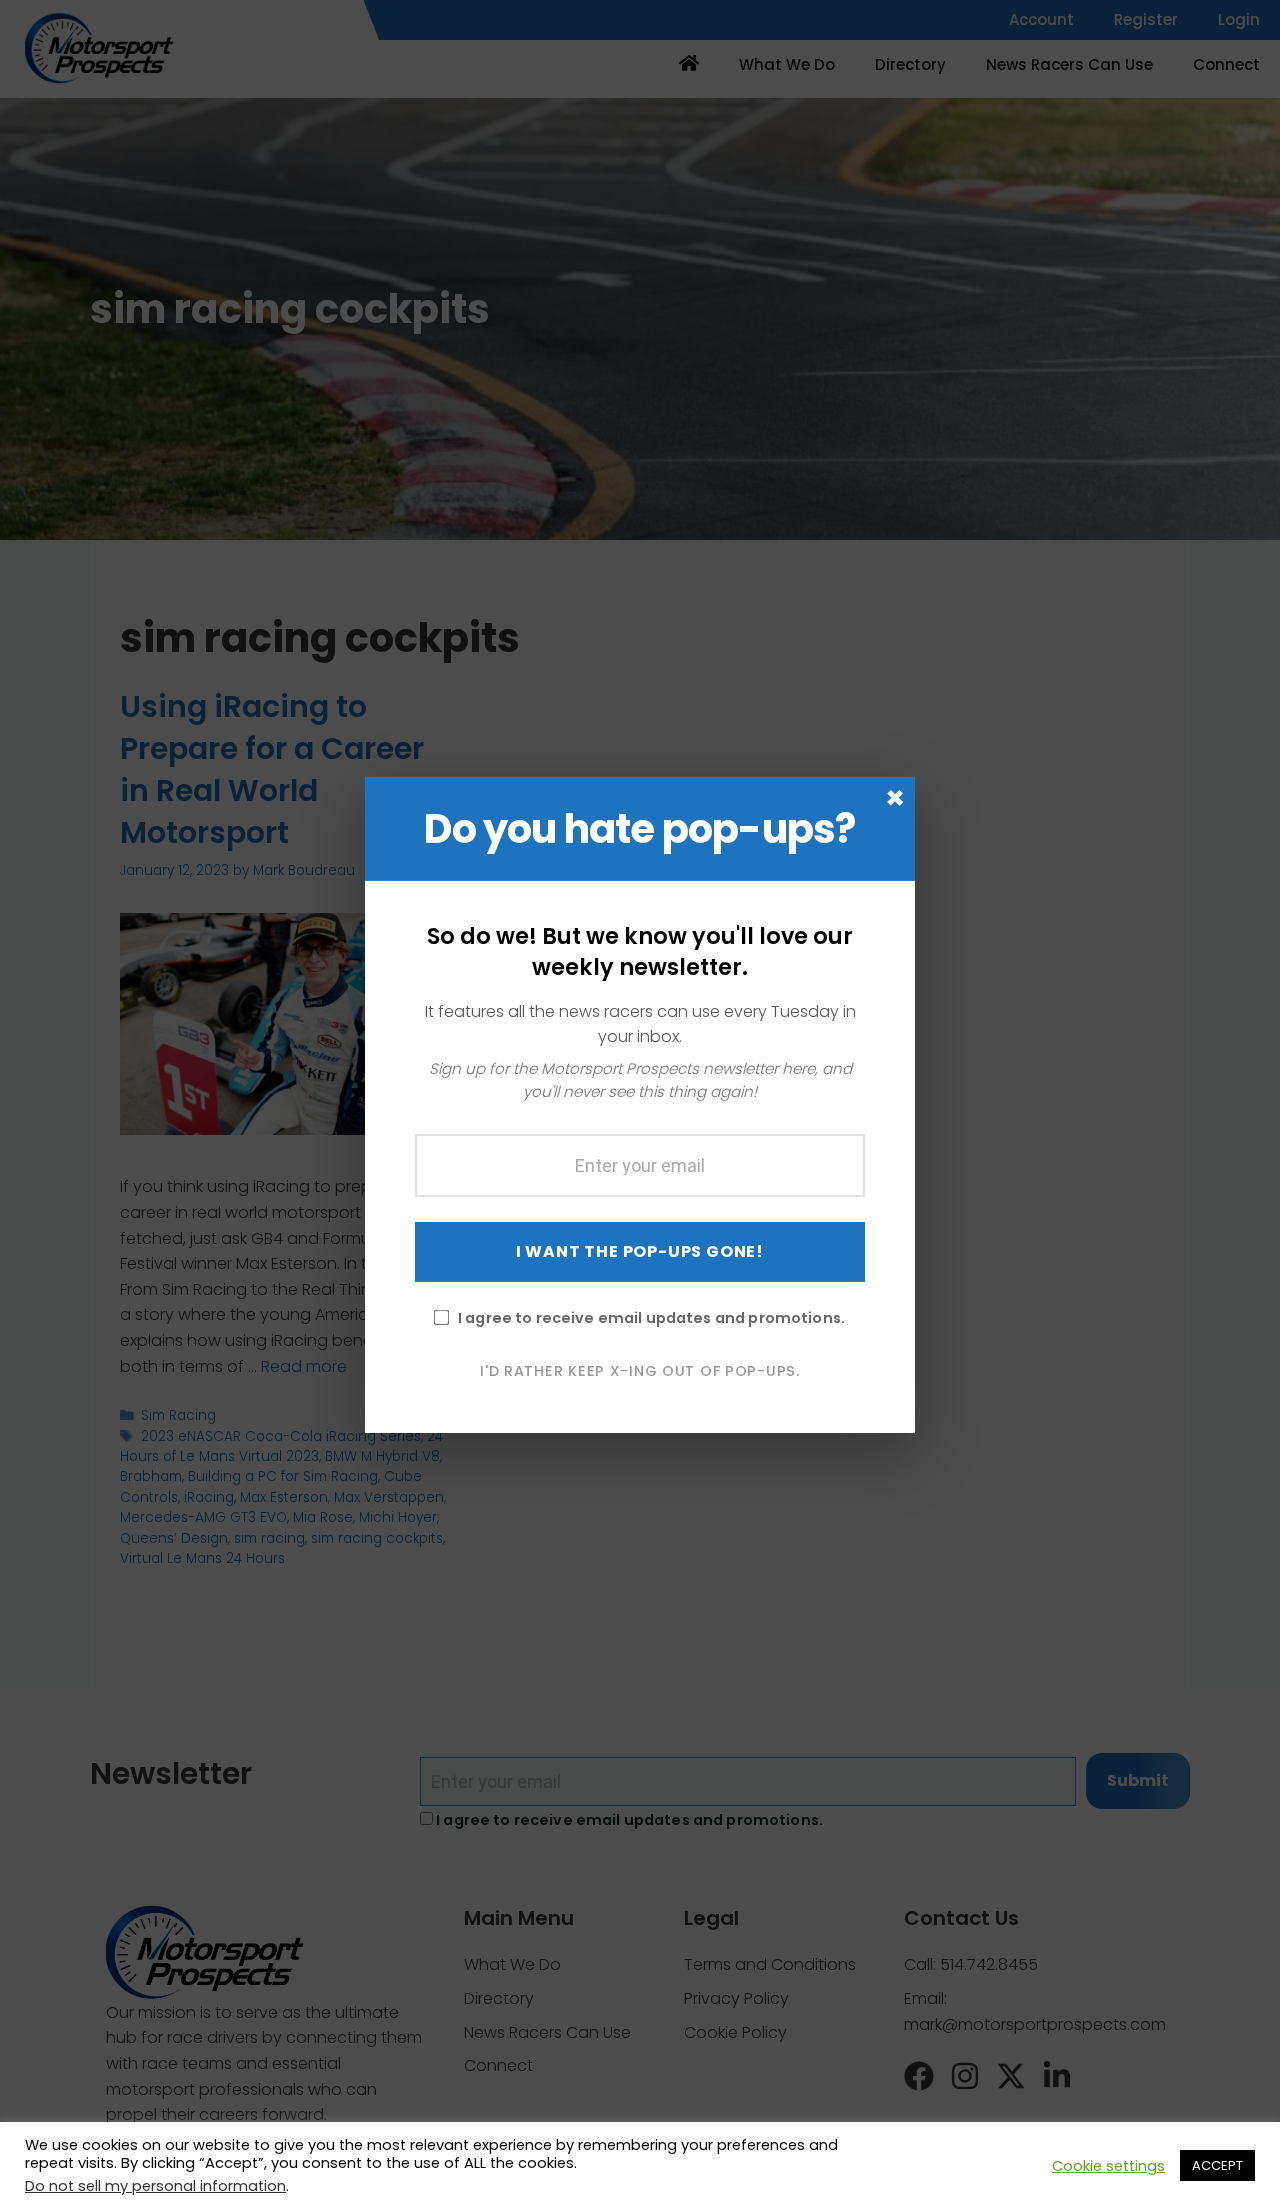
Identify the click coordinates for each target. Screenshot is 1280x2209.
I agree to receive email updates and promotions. (651, 1317)
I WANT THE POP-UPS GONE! (640, 1250)
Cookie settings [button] (1108, 2166)
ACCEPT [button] (1217, 2165)
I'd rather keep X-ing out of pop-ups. (640, 1370)
